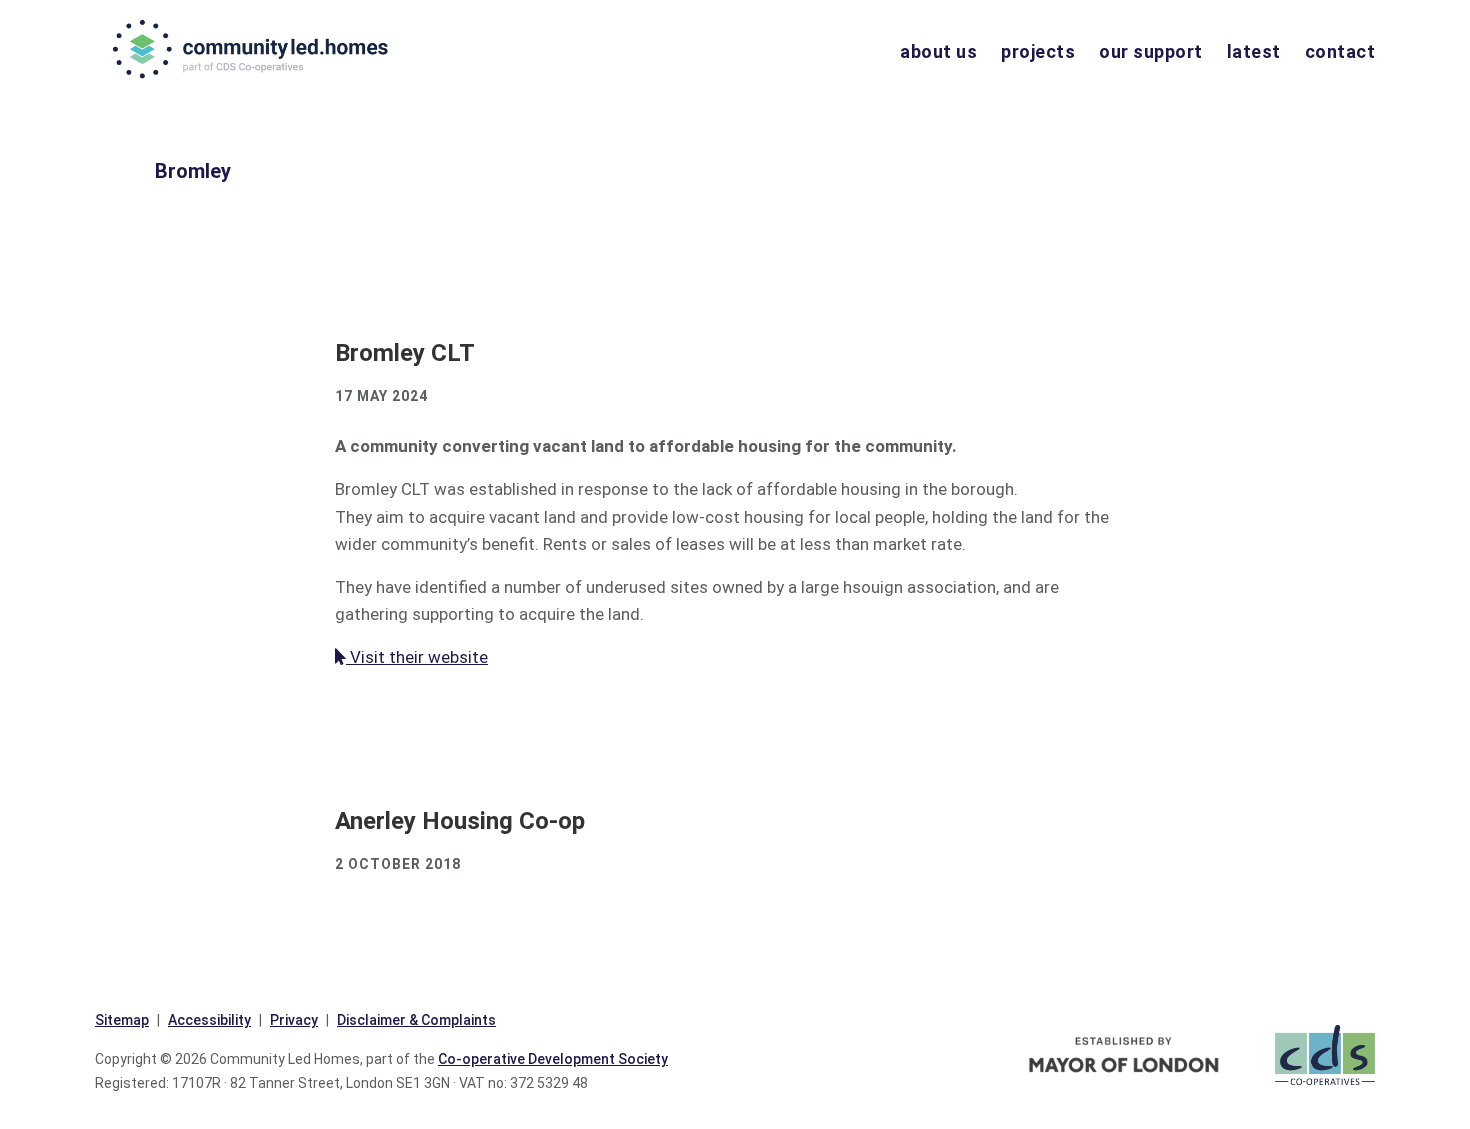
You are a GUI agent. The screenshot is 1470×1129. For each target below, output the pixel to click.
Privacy (294, 1020)
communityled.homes (252, 49)
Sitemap (122, 1020)
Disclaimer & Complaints (416, 1020)
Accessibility (209, 1020)
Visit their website (417, 657)
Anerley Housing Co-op (460, 821)
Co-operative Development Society (553, 1059)
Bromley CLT (405, 353)
